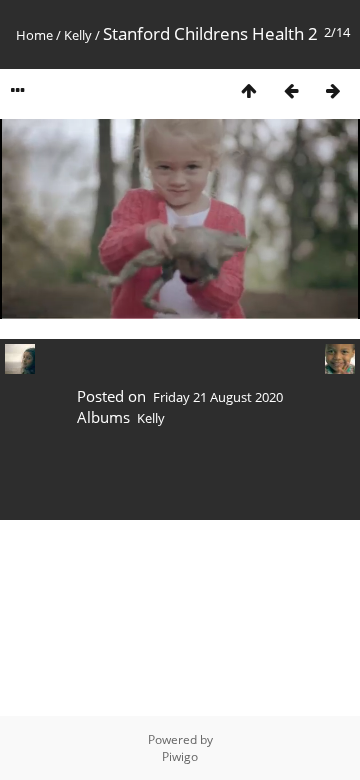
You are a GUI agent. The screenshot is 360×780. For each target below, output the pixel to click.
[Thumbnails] (249, 90)
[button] (60, 304)
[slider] (178, 304)
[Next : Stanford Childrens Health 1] (333, 90)
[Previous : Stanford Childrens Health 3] (291, 90)
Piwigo (180, 756)
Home (34, 35)
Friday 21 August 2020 (218, 397)
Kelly (78, 35)
